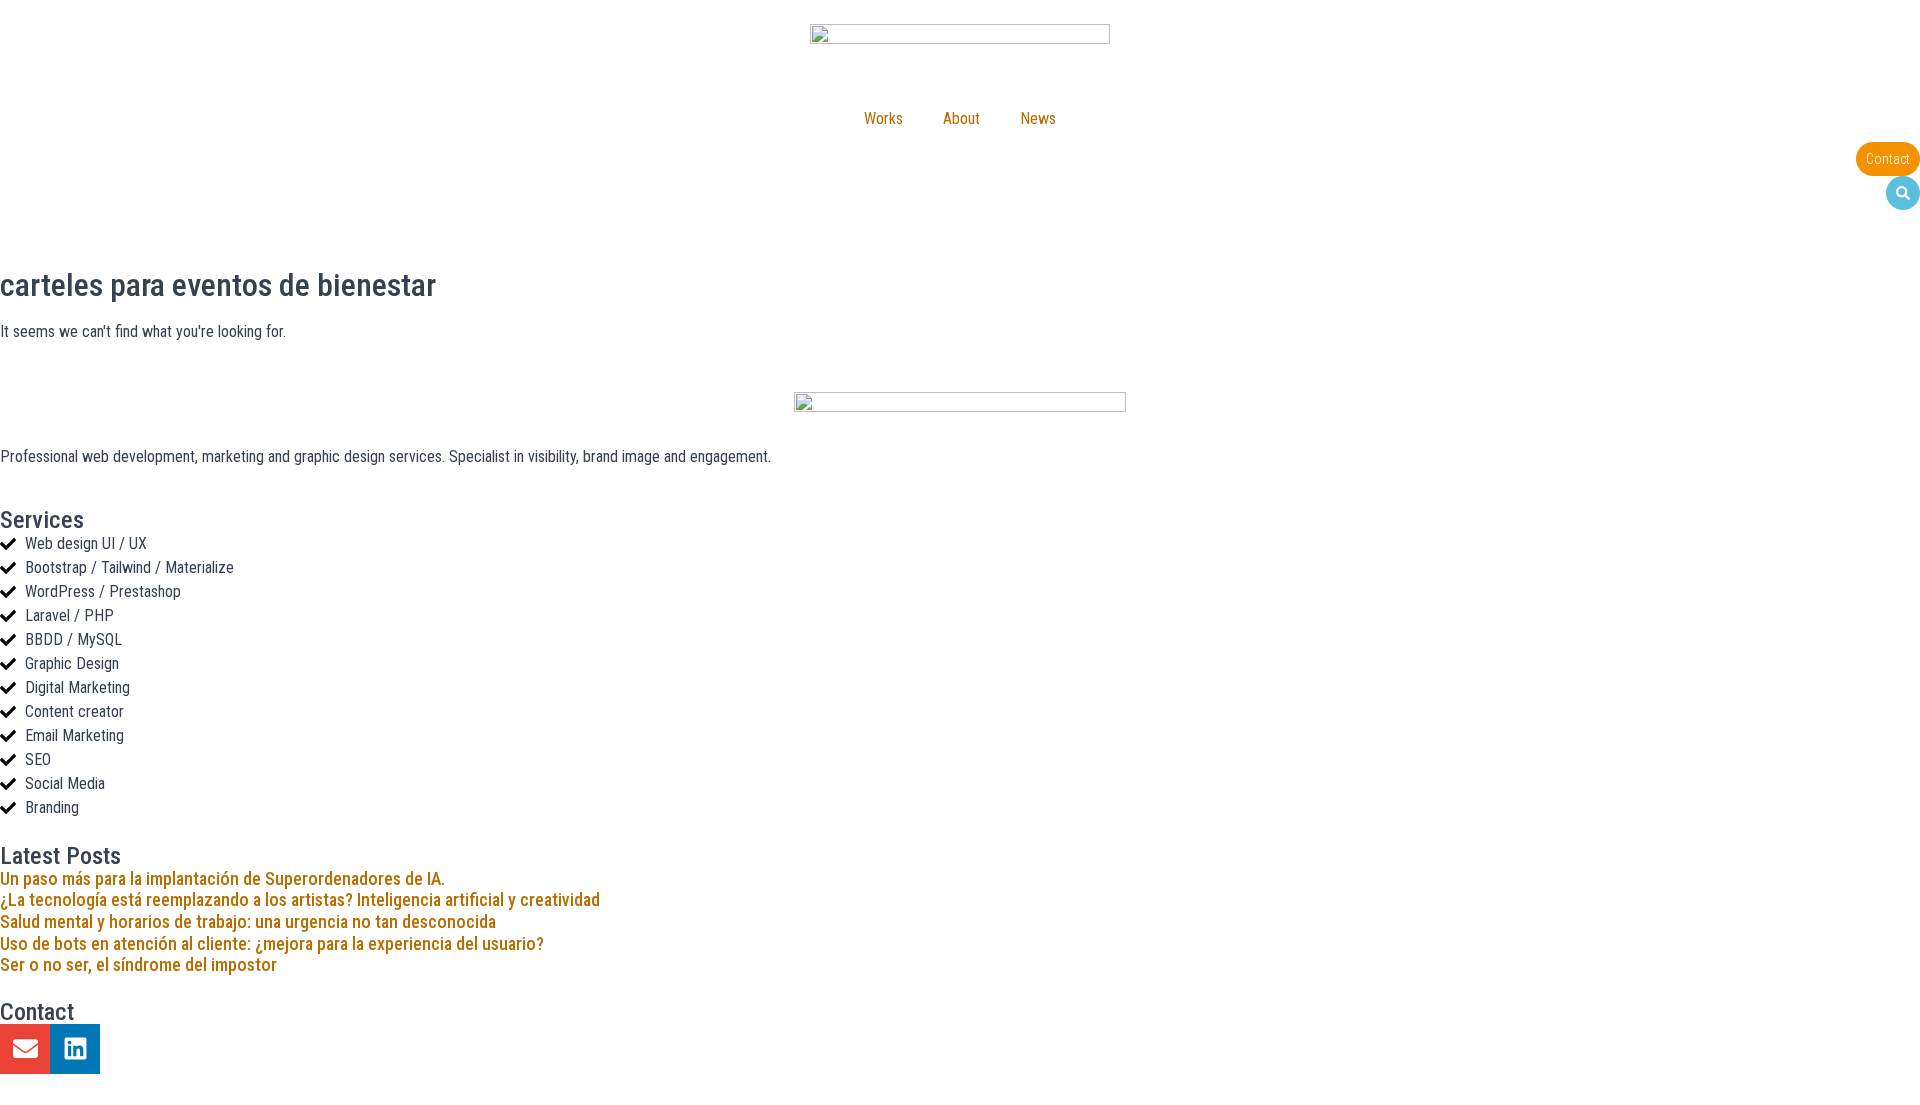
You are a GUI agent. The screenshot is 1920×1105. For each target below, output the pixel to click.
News (1038, 118)
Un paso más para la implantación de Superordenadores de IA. (222, 878)
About (961, 118)
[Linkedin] (75, 1049)
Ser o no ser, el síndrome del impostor (138, 964)
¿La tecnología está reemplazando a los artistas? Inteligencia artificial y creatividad (300, 899)
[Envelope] (25, 1049)
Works (883, 118)
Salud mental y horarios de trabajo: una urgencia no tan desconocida (248, 921)
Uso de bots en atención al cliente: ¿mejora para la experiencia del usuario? (272, 943)
